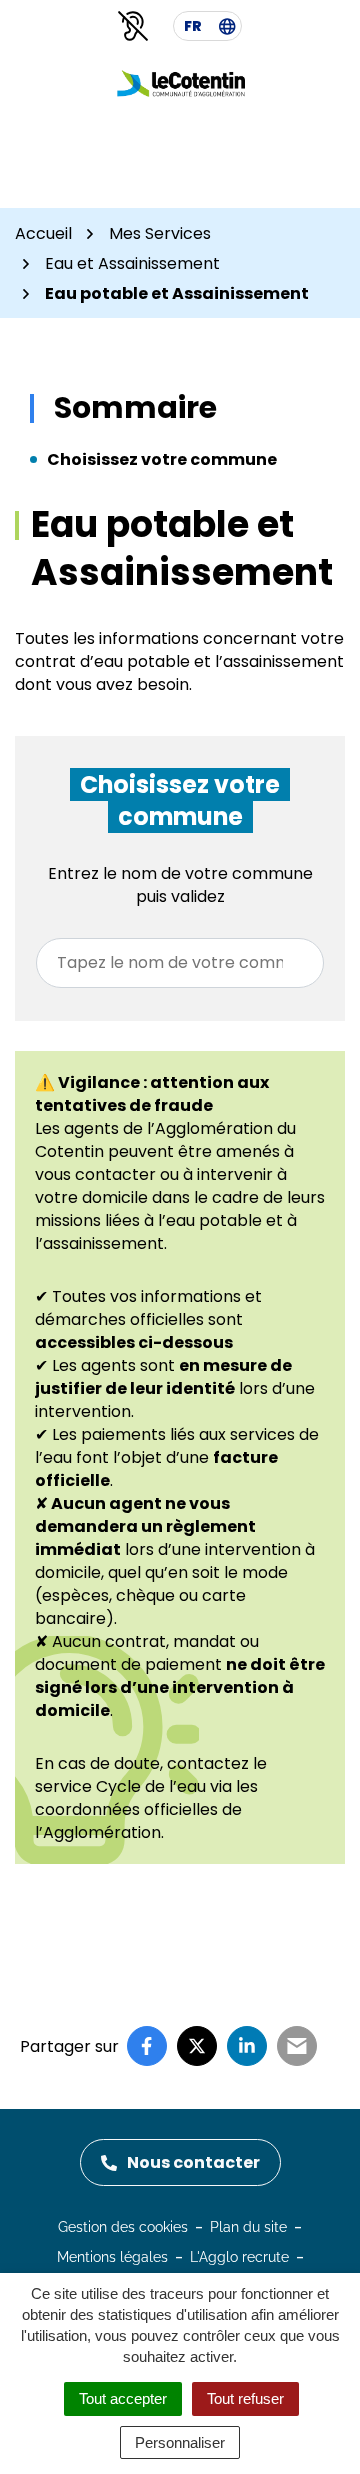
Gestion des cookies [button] (123, 2227)
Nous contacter (193, 2162)
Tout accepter (123, 2398)
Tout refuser (245, 2398)
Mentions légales (112, 2257)
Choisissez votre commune (162, 459)
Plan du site (248, 2227)
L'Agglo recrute (239, 2257)
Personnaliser (180, 2442)
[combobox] (180, 963)
